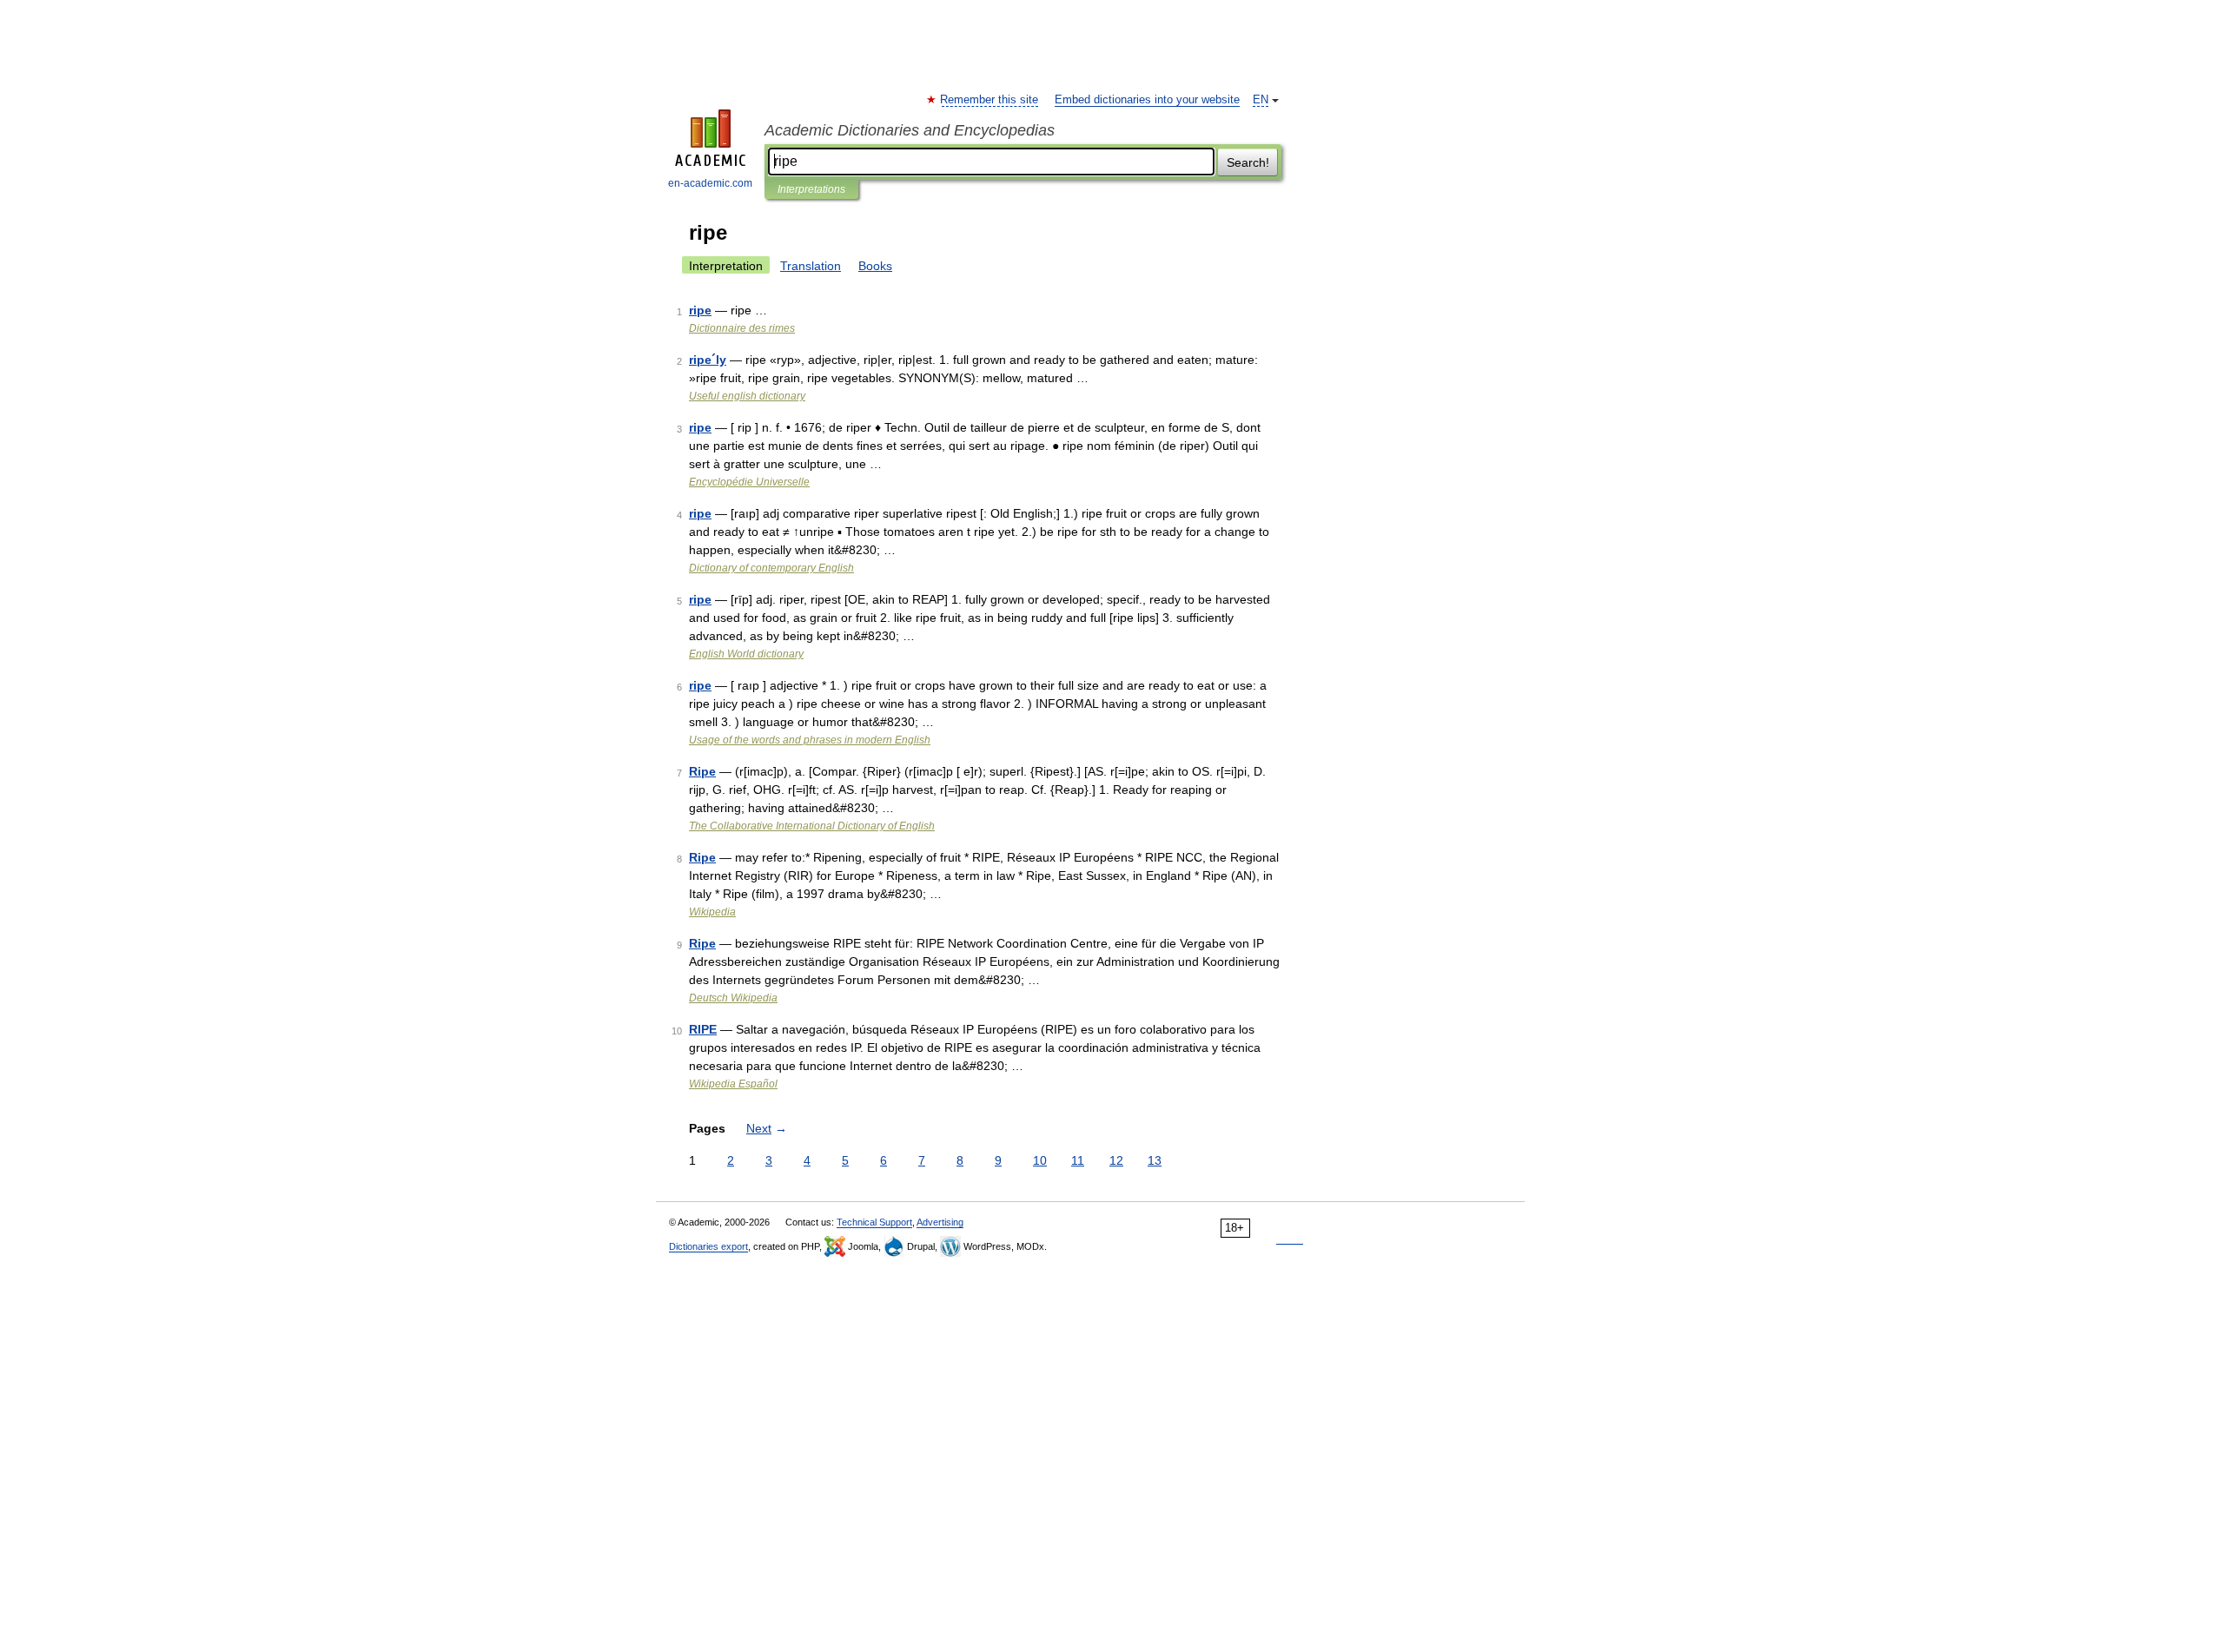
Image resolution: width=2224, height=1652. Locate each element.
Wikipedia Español (733, 1084)
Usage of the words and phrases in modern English (810, 740)
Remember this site (990, 100)
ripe (700, 310)
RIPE (703, 1029)
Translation (811, 266)
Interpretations (811, 189)
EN (1261, 100)
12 (1116, 1160)
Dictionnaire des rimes (742, 328)
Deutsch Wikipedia (733, 998)
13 (1155, 1160)
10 (1040, 1160)
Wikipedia (712, 912)
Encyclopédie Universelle (749, 482)
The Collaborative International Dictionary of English (812, 826)
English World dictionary (746, 654)
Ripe (702, 771)
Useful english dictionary (747, 396)
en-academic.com (710, 183)
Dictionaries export (708, 1246)
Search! (1248, 162)
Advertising (940, 1222)
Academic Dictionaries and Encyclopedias (910, 130)
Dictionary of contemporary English (771, 568)
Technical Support (874, 1222)
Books (875, 266)
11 (1078, 1160)
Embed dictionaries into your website (1147, 100)
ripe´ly (708, 360)
